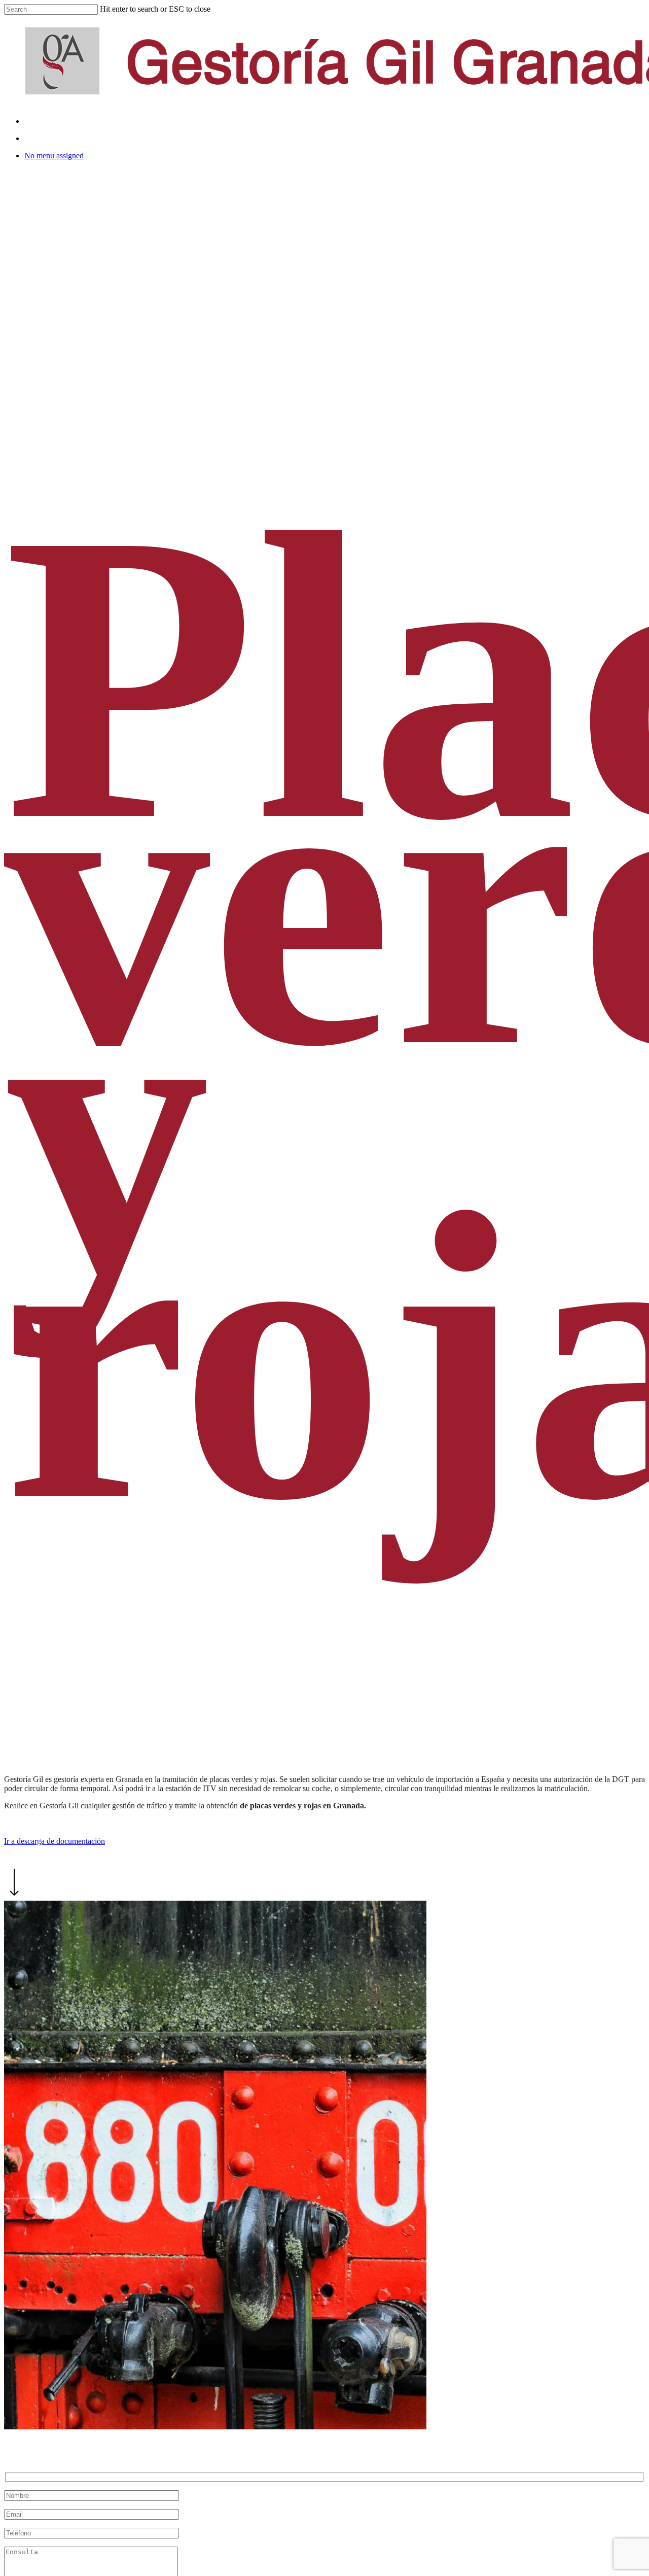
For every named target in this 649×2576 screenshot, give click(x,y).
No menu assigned (54, 156)
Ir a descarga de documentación (55, 1841)
